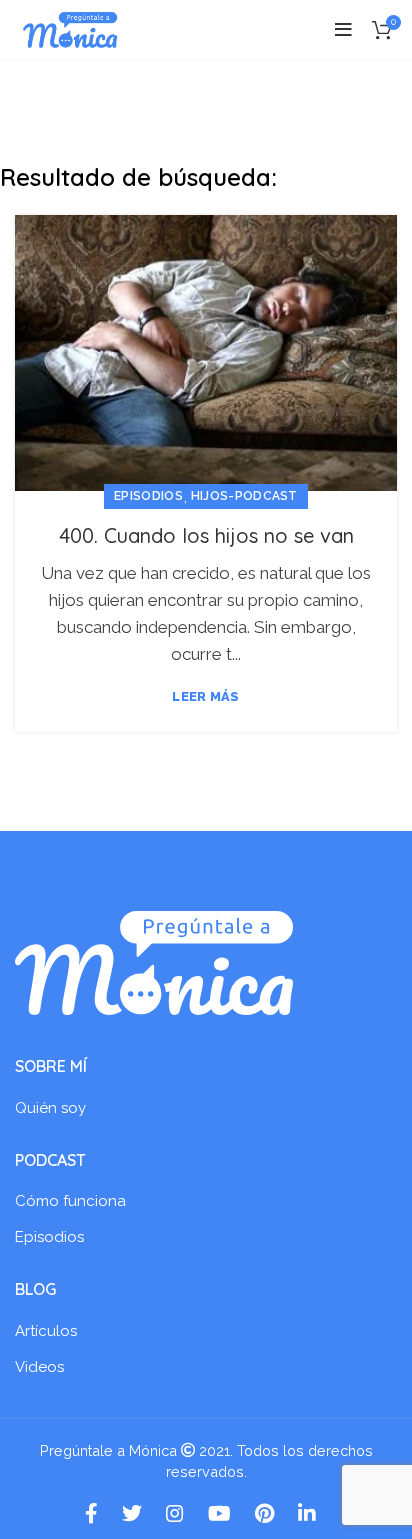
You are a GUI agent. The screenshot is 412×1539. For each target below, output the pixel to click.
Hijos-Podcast (244, 496)
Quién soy (50, 1108)
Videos (39, 1367)
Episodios (148, 496)
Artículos (46, 1331)
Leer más (205, 696)
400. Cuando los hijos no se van (206, 535)
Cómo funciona (70, 1201)
